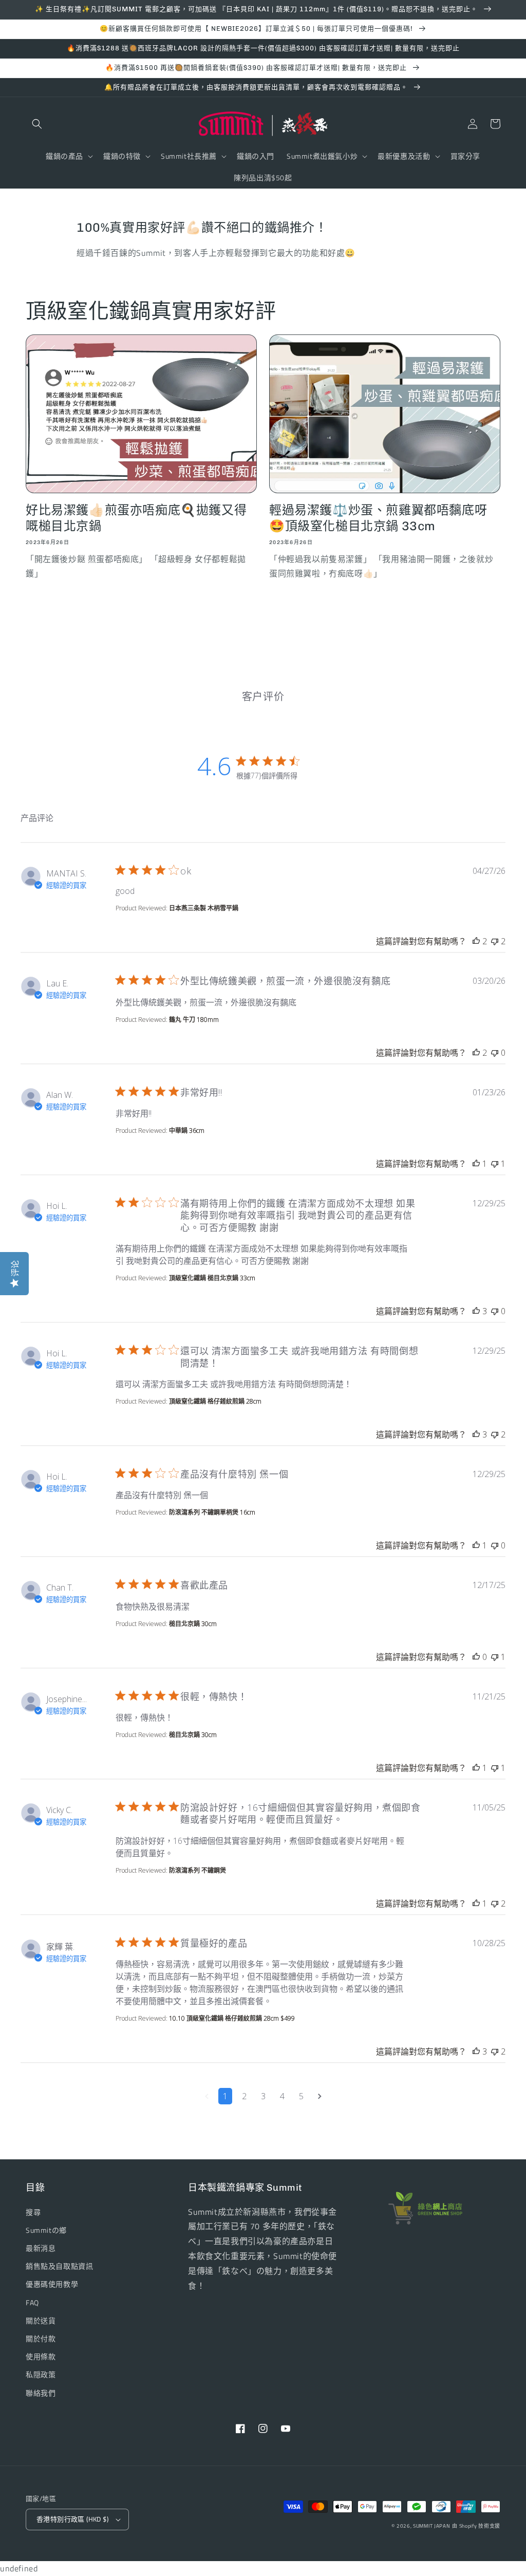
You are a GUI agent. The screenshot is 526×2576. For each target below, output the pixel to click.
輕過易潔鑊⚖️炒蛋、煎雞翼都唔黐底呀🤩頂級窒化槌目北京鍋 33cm (378, 518)
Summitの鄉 (46, 2230)
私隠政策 (41, 2374)
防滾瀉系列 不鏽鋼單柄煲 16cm (212, 1512)
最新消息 (41, 2248)
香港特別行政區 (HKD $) (72, 2519)
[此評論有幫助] (476, 941)
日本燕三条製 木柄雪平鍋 (204, 908)
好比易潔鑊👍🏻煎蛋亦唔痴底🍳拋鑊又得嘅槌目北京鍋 (136, 518)
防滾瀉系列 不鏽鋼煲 (198, 1870)
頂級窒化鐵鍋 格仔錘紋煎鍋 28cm (215, 1401)
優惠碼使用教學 (52, 2284)
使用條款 (41, 2356)
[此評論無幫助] (495, 941)
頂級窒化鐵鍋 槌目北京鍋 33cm (212, 1278)
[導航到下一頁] (320, 2096)
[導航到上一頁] (207, 2096)
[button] (37, 124)
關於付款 (41, 2338)
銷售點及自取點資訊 (59, 2266)
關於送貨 (41, 2320)
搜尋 (33, 2212)
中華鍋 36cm (187, 1131)
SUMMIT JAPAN (431, 2526)
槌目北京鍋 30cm (193, 1624)
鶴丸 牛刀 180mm (194, 1020)
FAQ (32, 2302)
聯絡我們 (41, 2393)
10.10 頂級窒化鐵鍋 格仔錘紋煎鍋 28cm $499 (232, 2018)
